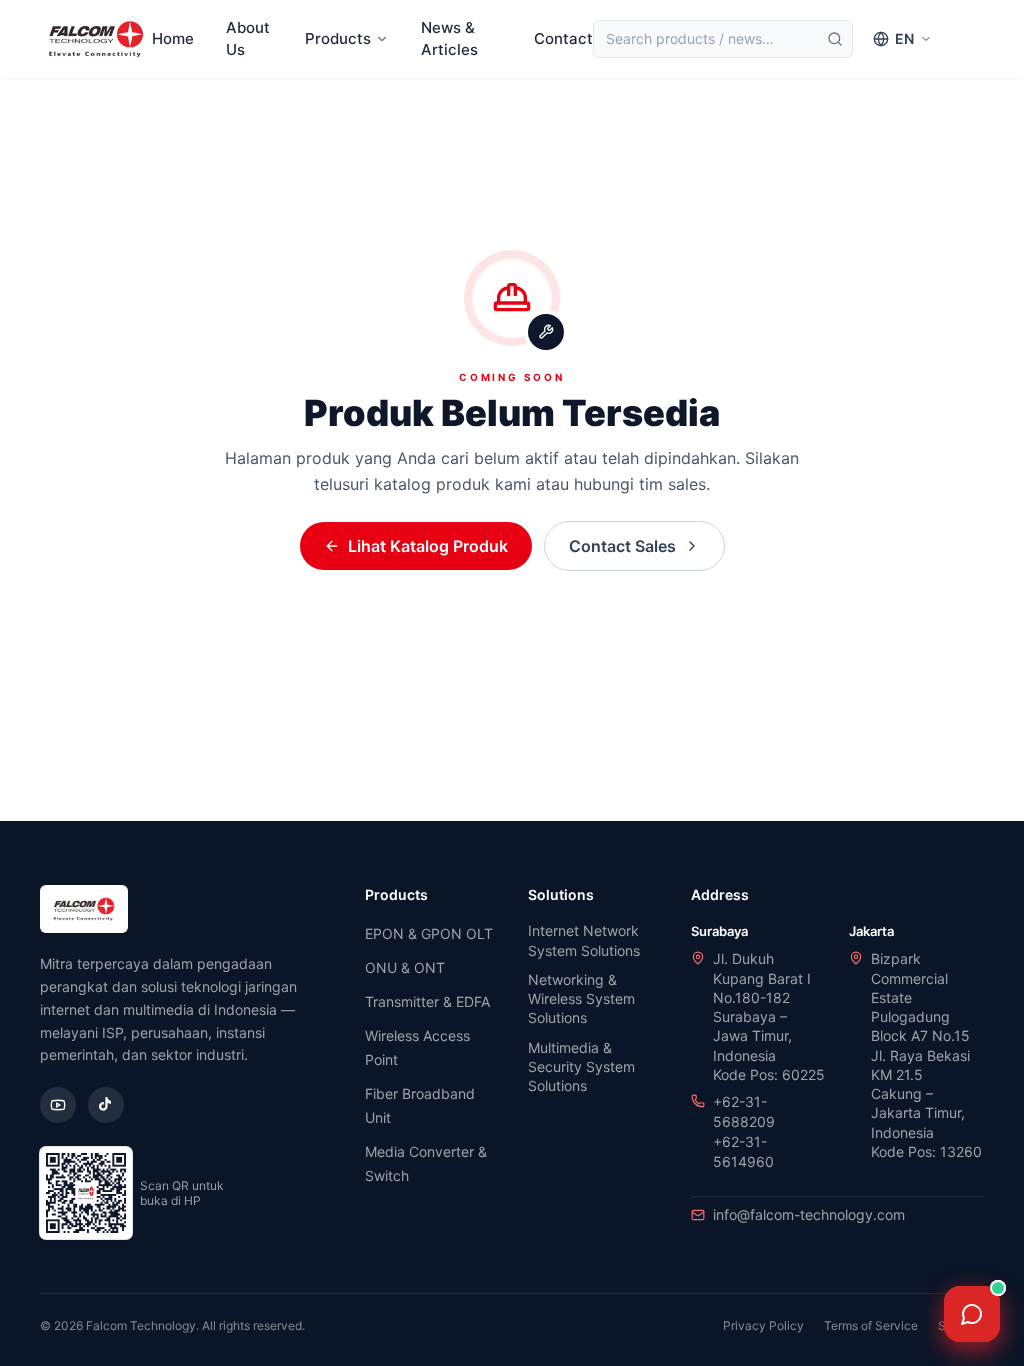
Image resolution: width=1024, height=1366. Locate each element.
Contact (563, 38)
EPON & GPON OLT (429, 933)
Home (173, 38)
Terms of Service (871, 1325)
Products (338, 38)
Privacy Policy (763, 1325)
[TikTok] (106, 1105)
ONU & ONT (405, 967)
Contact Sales (622, 546)
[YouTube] (58, 1105)
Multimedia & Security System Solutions (581, 1067)
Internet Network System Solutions (584, 940)
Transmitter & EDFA (427, 1001)
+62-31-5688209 (744, 1111)
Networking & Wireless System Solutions (581, 999)
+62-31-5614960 (743, 1151)
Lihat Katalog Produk (428, 546)
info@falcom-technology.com (809, 1214)
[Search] (835, 39)
